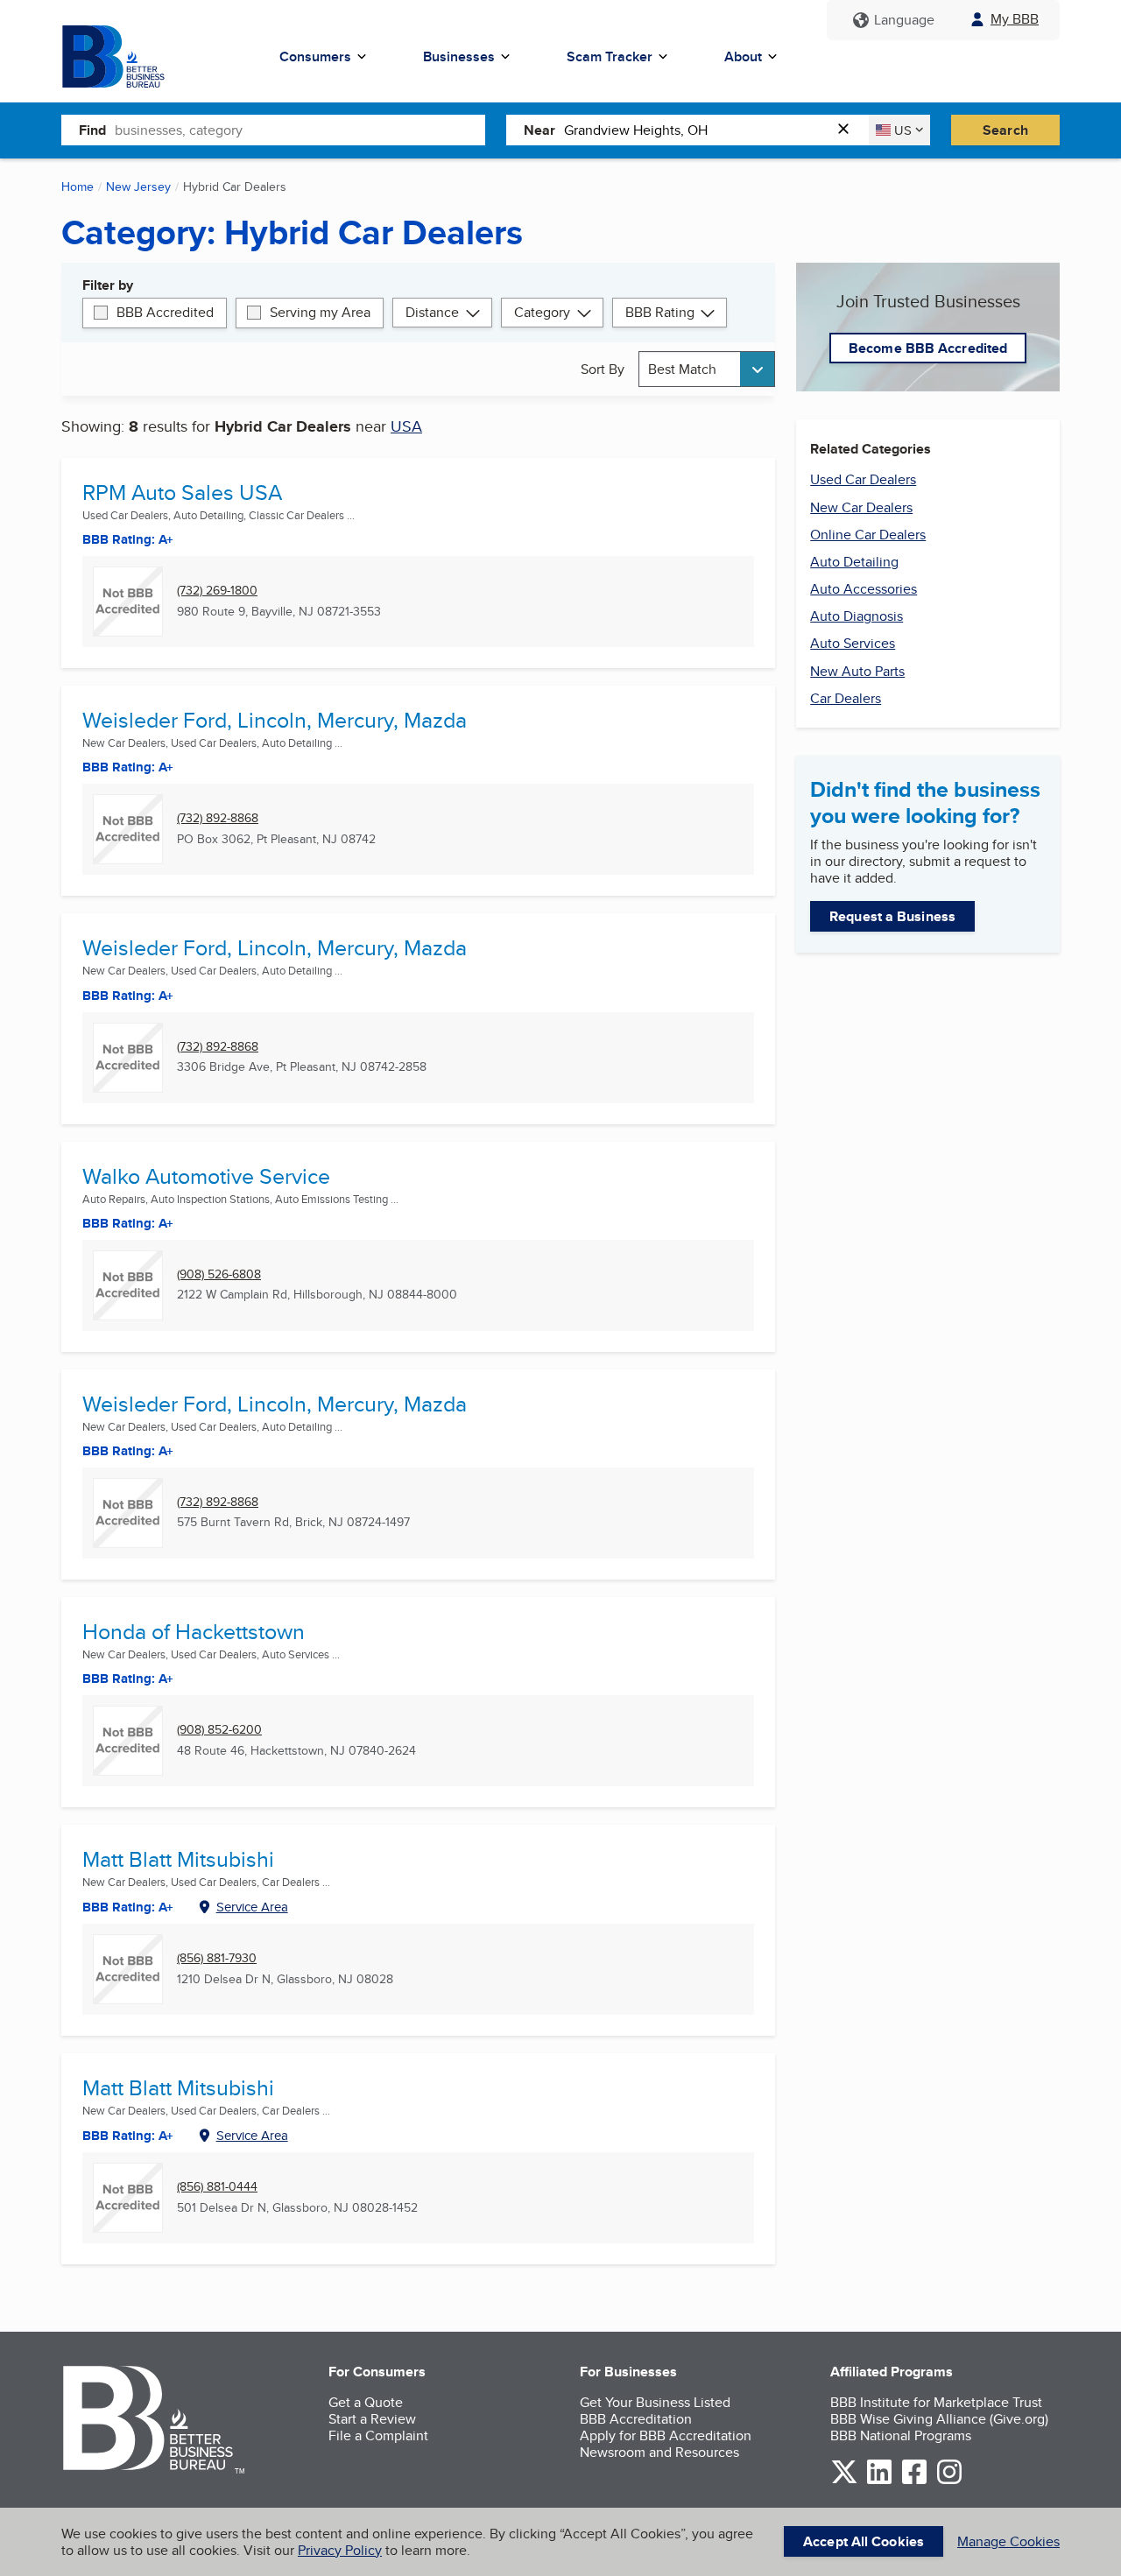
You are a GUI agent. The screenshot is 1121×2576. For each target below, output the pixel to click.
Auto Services (853, 643)
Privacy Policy (340, 2550)
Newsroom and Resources (659, 2452)
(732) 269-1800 (217, 591)
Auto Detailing (854, 562)
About (743, 56)
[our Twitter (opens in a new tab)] (844, 2481)
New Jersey (138, 187)
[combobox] (300, 130)
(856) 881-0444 (217, 2187)
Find (92, 130)
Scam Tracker (610, 56)
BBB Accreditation (636, 2419)
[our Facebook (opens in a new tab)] (914, 2481)
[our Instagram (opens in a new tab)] (949, 2481)
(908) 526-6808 (219, 1274)
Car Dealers (846, 698)
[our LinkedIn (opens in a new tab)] (879, 2481)
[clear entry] (849, 130)
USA (406, 426)
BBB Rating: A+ (128, 767)
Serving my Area (320, 312)
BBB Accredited (165, 312)
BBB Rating (660, 312)
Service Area (252, 1907)
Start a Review (372, 2419)
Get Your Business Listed (655, 2402)
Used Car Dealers (863, 479)
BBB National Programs (901, 2435)
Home (78, 187)
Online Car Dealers (868, 535)
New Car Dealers (861, 507)
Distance (432, 312)
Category (542, 312)
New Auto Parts (857, 671)
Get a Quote (366, 2402)
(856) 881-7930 (217, 1958)
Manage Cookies (1008, 2541)
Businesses (459, 56)
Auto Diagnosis (857, 616)
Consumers (315, 56)
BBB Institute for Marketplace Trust (936, 2402)
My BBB (1015, 19)
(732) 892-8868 (218, 818)
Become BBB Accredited (928, 348)
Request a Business (892, 916)
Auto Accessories (864, 589)
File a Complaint (378, 2435)
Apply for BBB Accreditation (666, 2435)
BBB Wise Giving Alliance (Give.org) (939, 2419)
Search (1005, 130)
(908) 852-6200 (219, 1730)
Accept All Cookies (864, 2541)
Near (539, 130)
